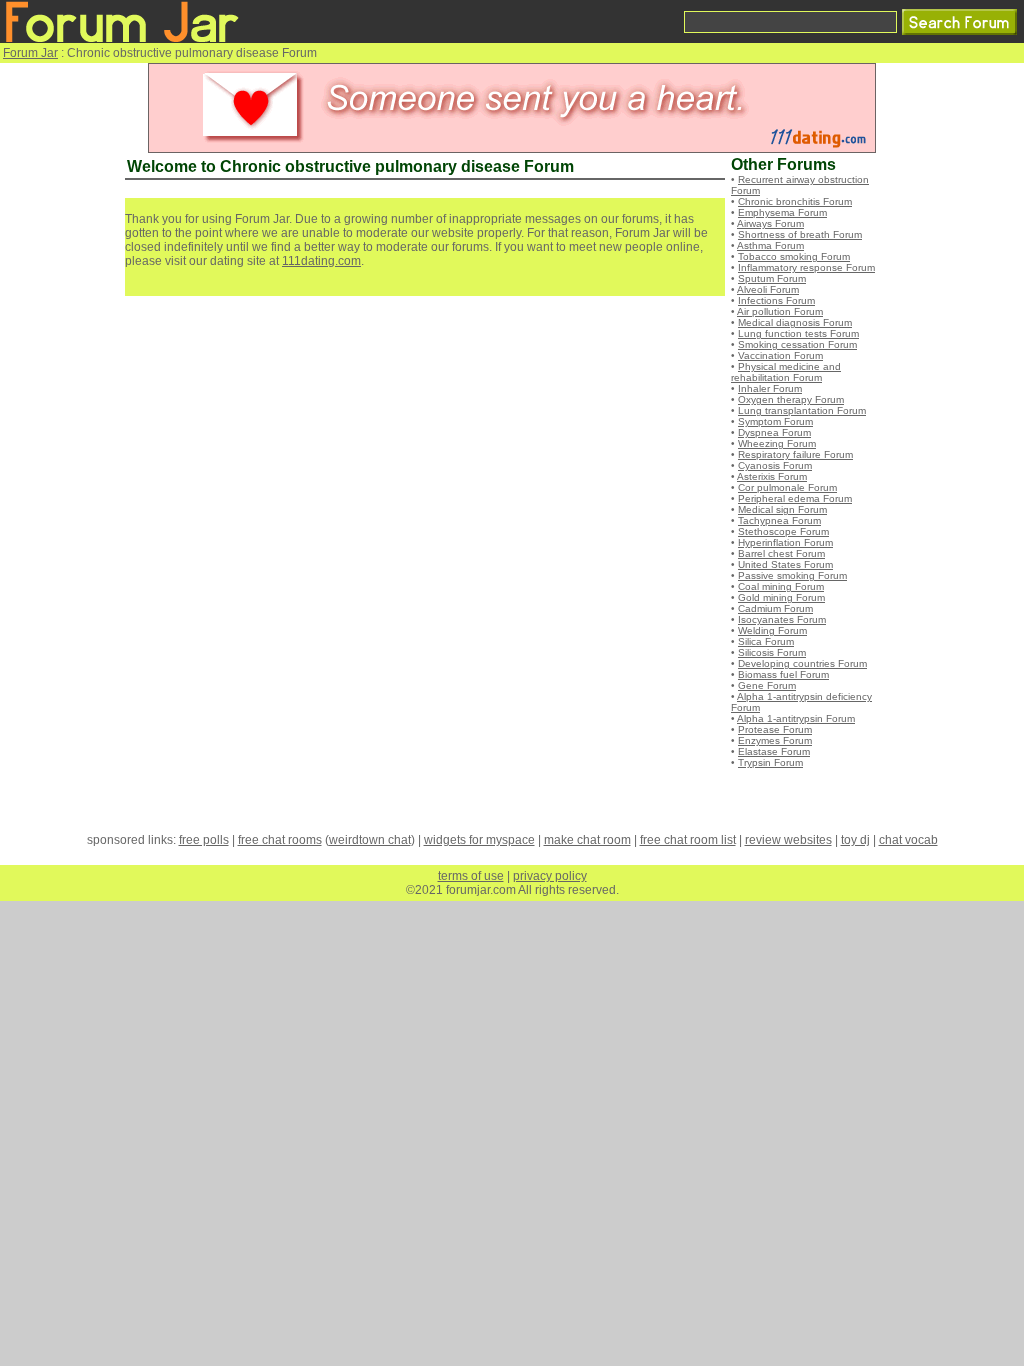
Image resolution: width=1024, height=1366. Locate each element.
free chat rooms (280, 840)
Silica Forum (766, 641)
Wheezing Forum (777, 443)
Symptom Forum (775, 421)
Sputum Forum (772, 278)
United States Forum (785, 564)
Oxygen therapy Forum (791, 399)
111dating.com (321, 261)
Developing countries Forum (802, 663)
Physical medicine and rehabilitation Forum (786, 372)
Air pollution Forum (780, 311)
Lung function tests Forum (798, 333)
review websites (788, 840)
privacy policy (550, 876)
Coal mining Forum (781, 586)
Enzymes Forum (775, 740)
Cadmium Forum (775, 608)
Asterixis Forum (772, 476)
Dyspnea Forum (774, 432)
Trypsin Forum (770, 762)
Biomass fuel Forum (783, 674)
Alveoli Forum (768, 289)
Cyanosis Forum (775, 465)
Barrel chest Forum (781, 553)
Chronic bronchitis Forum (795, 201)
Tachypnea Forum (779, 520)
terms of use (471, 876)
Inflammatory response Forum (806, 267)
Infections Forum (776, 300)
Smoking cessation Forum (797, 344)
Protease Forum (775, 729)
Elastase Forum (774, 751)
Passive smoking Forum (792, 575)
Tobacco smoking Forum (794, 256)
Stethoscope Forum (783, 531)
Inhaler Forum (770, 388)
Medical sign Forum (782, 509)
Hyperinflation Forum (785, 542)
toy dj (855, 840)
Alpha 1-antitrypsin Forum (796, 718)
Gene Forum (767, 685)
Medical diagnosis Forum (795, 322)
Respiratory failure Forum (795, 454)
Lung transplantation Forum (802, 410)
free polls (204, 840)
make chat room (587, 840)
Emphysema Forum (782, 212)
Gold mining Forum (781, 597)
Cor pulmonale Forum (787, 487)
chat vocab (908, 840)
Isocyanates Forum (782, 619)
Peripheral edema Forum (795, 498)
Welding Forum (772, 630)
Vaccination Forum (780, 355)
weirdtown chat (370, 840)
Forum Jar (30, 53)
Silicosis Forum (772, 652)
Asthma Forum (770, 245)
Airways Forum (770, 223)
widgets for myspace (479, 840)
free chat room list (688, 840)
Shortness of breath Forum (800, 234)
